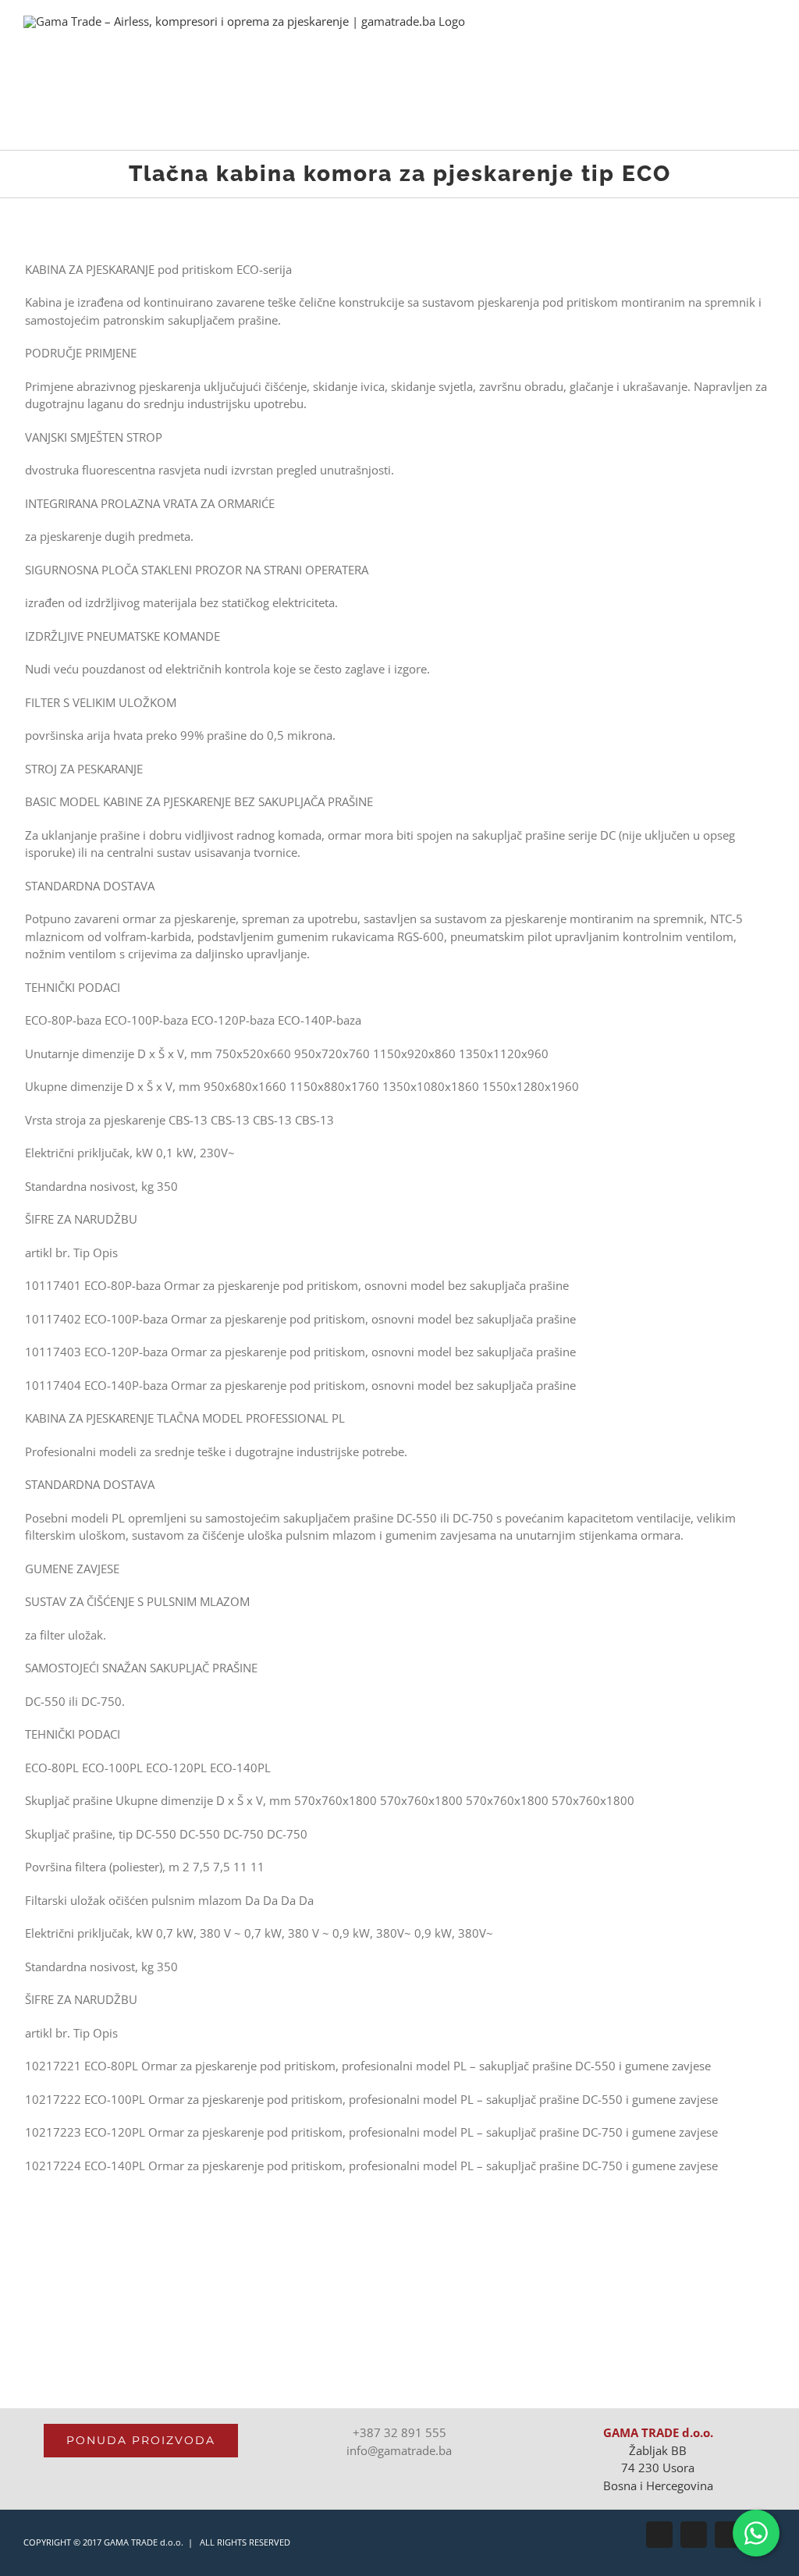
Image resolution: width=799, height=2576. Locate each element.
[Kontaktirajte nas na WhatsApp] (756, 2533)
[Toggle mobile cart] (741, 43)
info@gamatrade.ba (399, 2450)
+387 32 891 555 (399, 2432)
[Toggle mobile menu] (769, 43)
